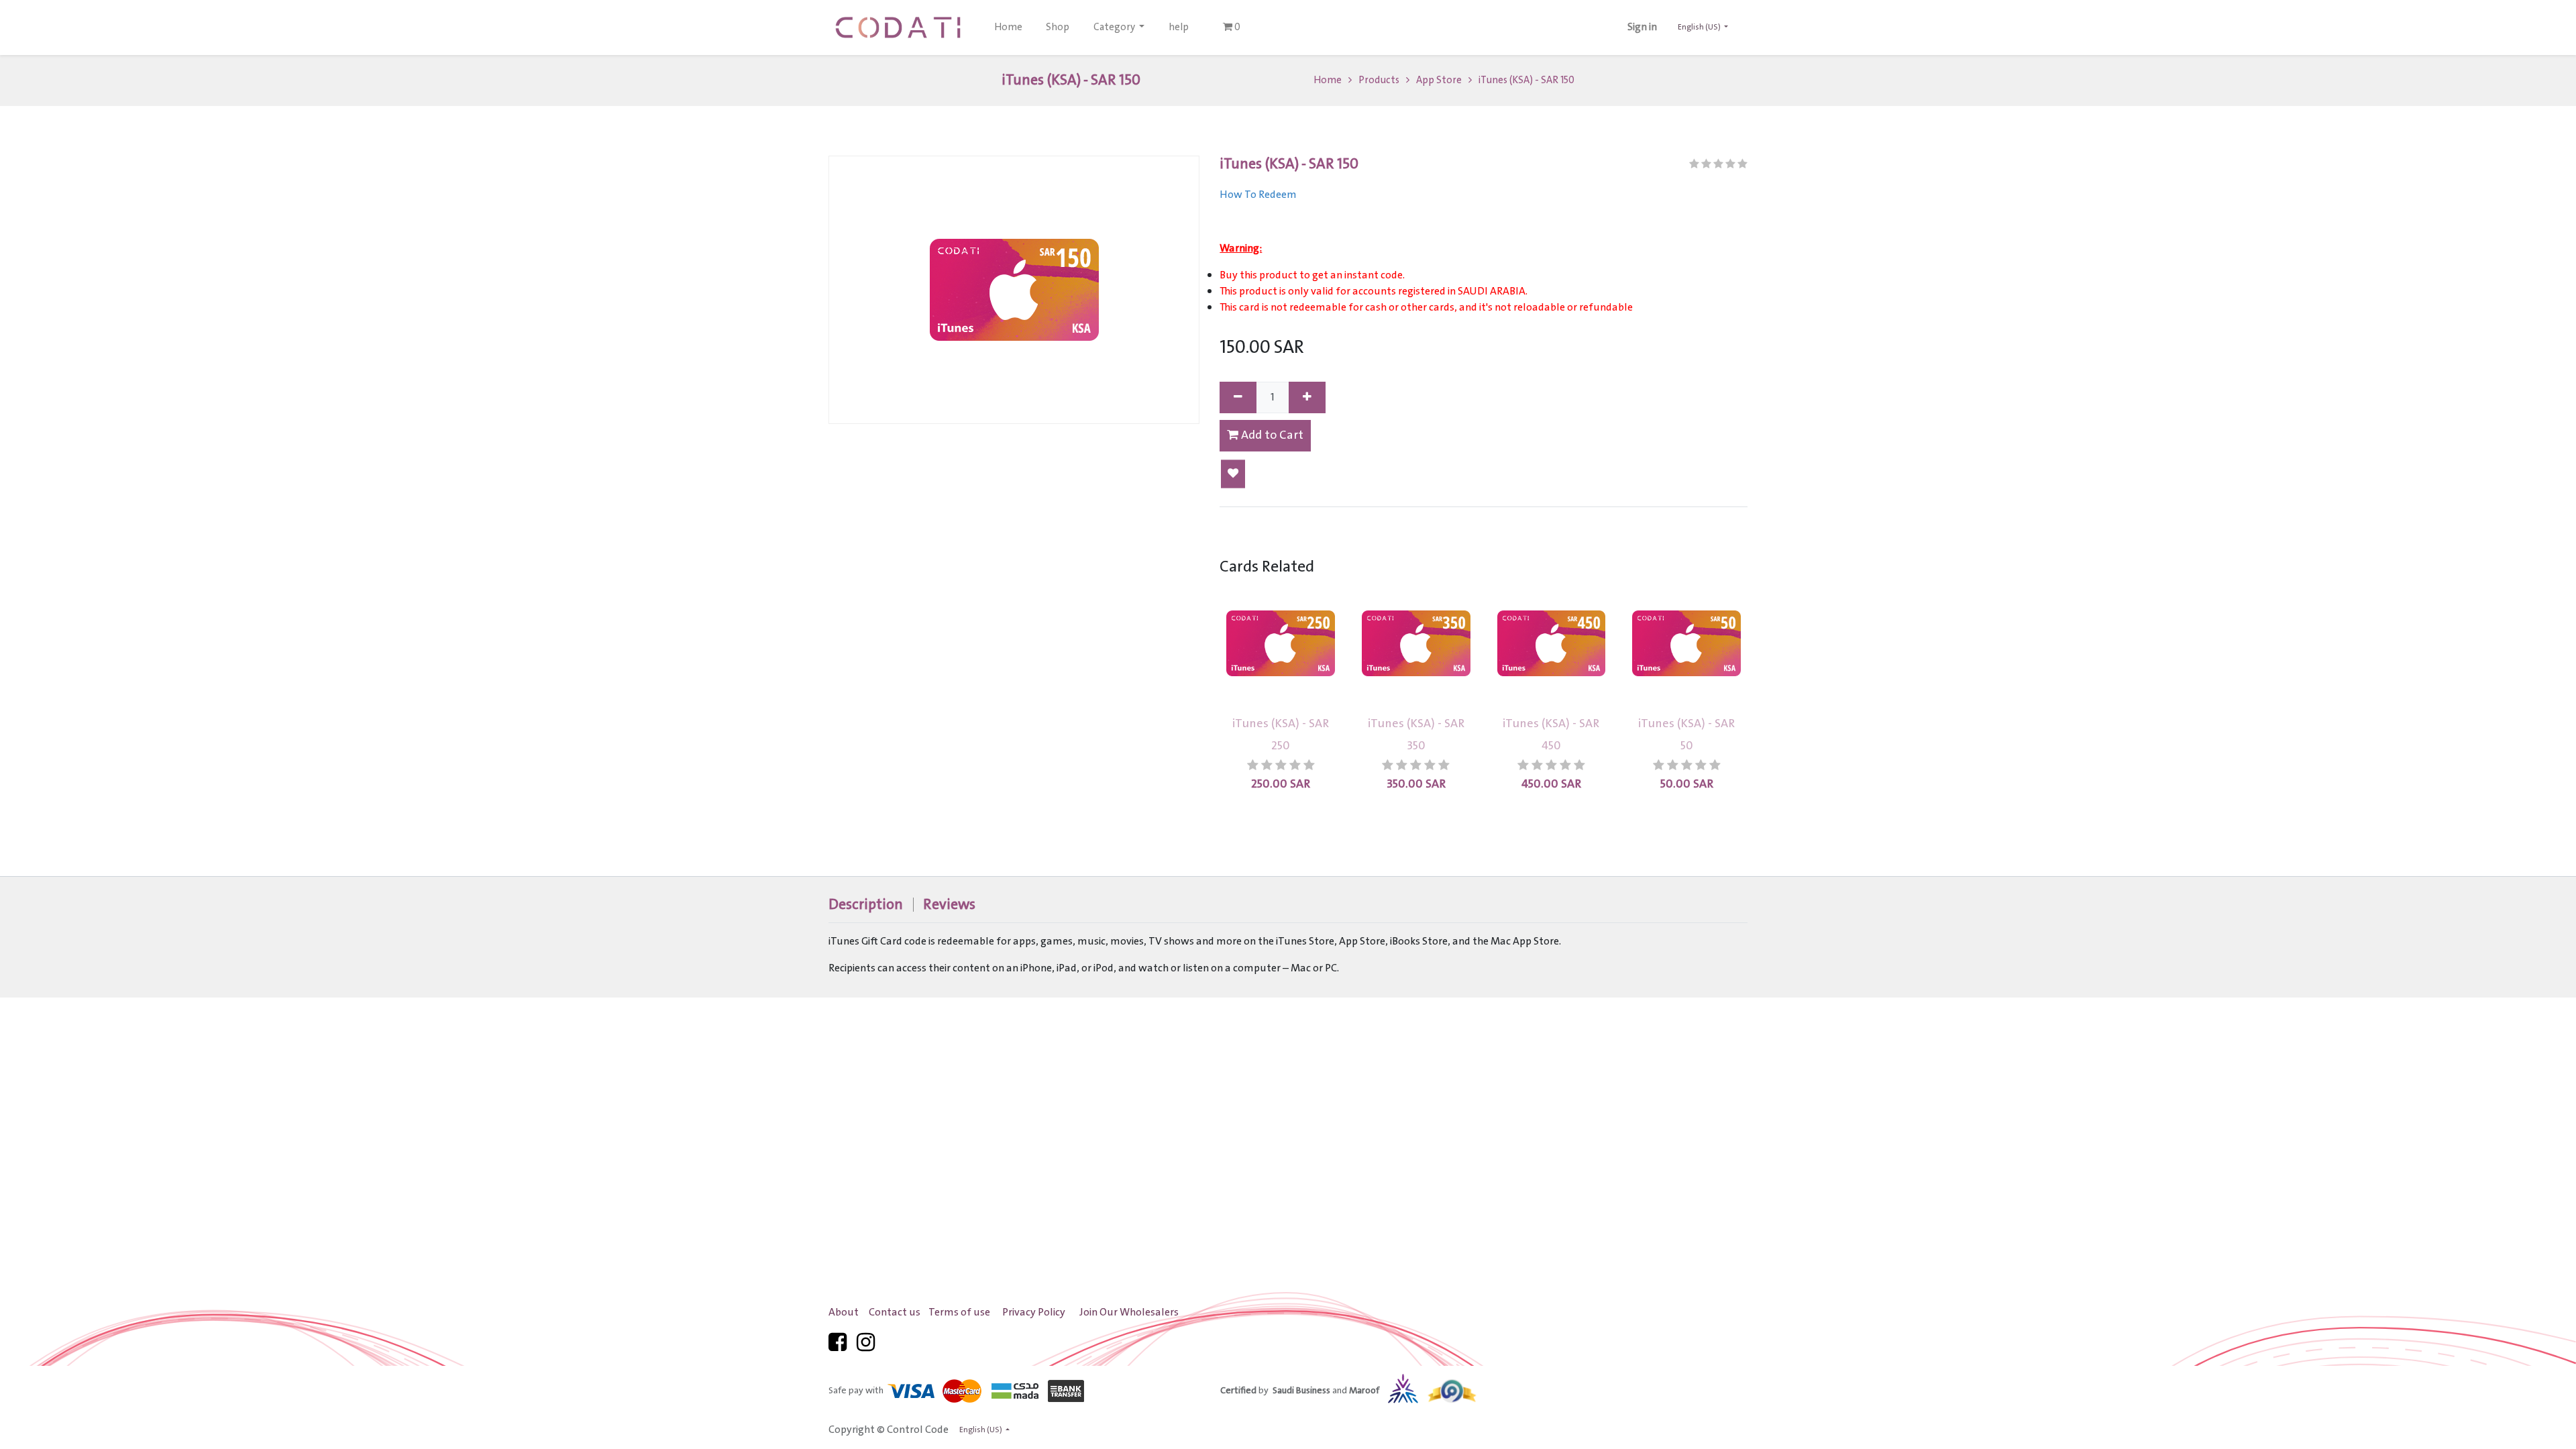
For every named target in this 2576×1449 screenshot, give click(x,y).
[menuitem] (1008, 28)
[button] (1233, 474)
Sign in (1642, 28)
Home (1328, 80)
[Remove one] (1238, 397)
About (844, 1312)
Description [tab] (866, 905)
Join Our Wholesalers (1129, 1312)
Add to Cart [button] (1271, 435)
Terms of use (959, 1312)
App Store (1439, 80)
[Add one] (1307, 397)
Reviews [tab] (949, 905)
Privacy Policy (1034, 1312)
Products (1379, 80)
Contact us (895, 1312)
